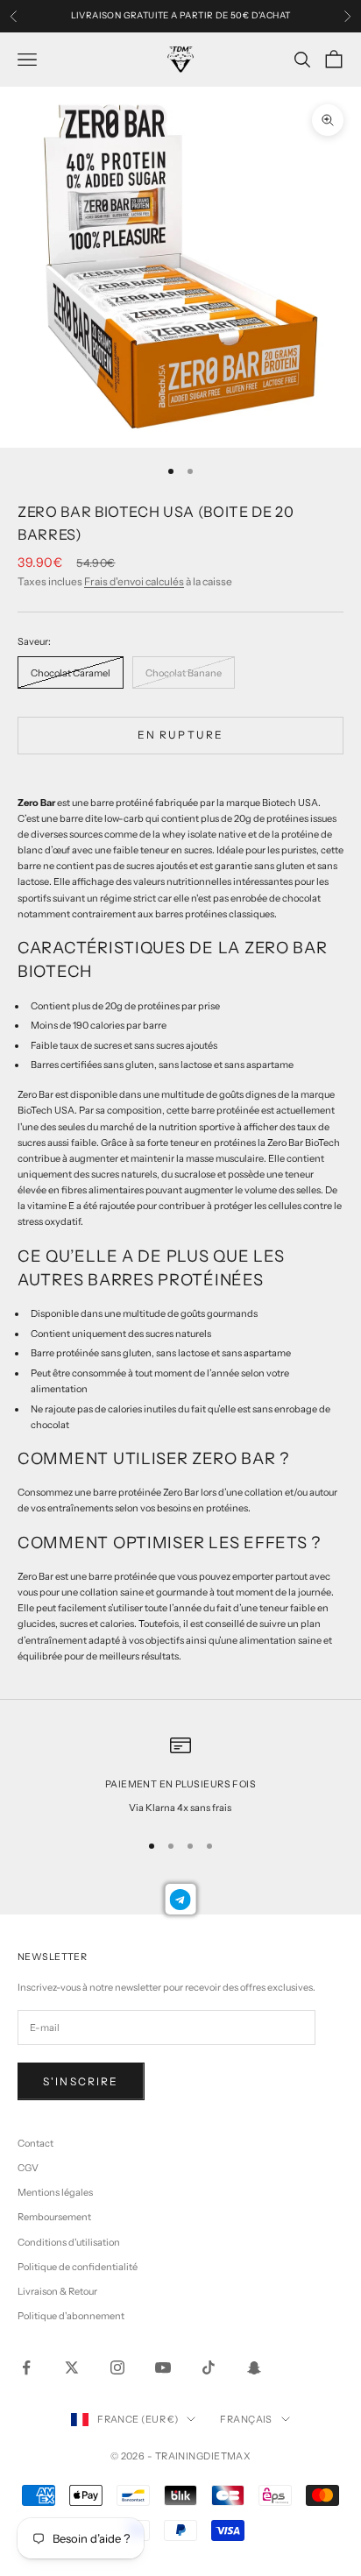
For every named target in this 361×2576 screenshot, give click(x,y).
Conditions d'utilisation (69, 2242)
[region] (180, 1775)
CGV (28, 2168)
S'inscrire (81, 2081)
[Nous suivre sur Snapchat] (254, 2367)
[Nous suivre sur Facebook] (26, 2367)
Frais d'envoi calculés (134, 581)
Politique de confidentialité (78, 2267)
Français (246, 2419)
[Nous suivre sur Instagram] (117, 2367)
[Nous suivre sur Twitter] (72, 2367)
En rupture (181, 735)
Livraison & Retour (57, 2291)
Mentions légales (55, 2192)
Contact (35, 2143)
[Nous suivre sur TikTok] (209, 2367)
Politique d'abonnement (71, 2316)
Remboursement (54, 2217)
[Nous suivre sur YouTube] (163, 2367)
